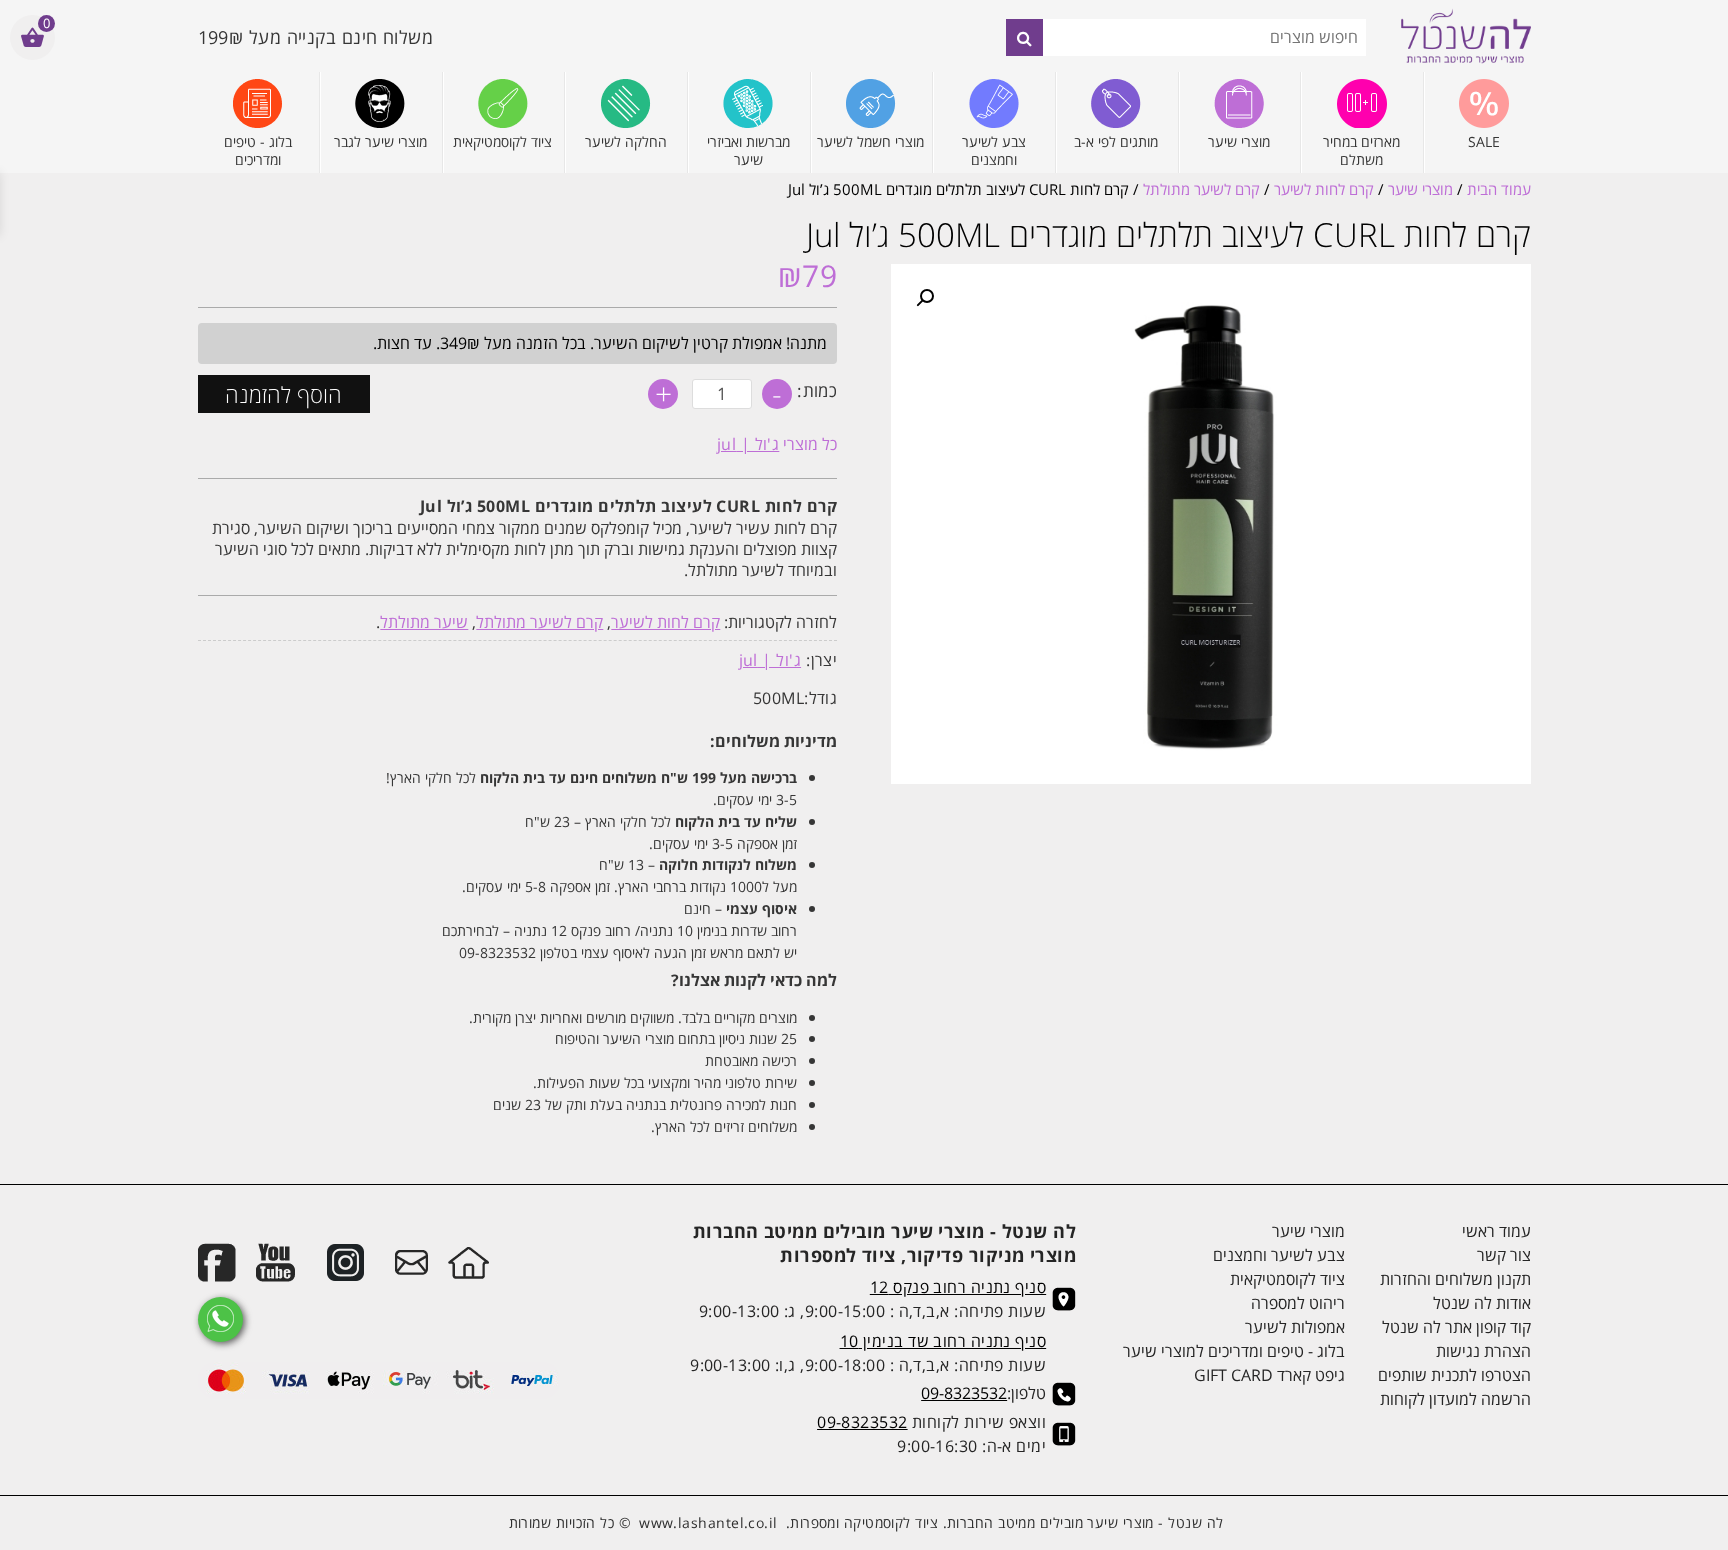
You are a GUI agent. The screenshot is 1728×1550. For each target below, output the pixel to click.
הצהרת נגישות (1483, 1351)
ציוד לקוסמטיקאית (1287, 1279)
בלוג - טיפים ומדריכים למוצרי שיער (1234, 1351)
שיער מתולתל (424, 622)
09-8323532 (964, 1393)
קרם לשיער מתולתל (1201, 189)
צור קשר (1503, 1255)
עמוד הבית (1499, 189)
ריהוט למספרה (1298, 1303)
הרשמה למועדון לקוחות (1455, 1399)
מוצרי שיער (1420, 189)
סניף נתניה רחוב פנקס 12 (958, 1287)
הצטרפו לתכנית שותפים (1454, 1375)
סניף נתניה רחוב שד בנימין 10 (943, 1341)
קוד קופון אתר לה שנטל (1456, 1327)
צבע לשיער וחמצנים (1279, 1255)
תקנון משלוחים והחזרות (1455, 1279)
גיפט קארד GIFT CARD (1269, 1375)
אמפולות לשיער (1295, 1327)
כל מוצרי (777, 444)
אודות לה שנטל (1481, 1303)
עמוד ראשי (1496, 1231)
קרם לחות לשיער (1324, 189)
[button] (925, 298)
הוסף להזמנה (283, 394)
